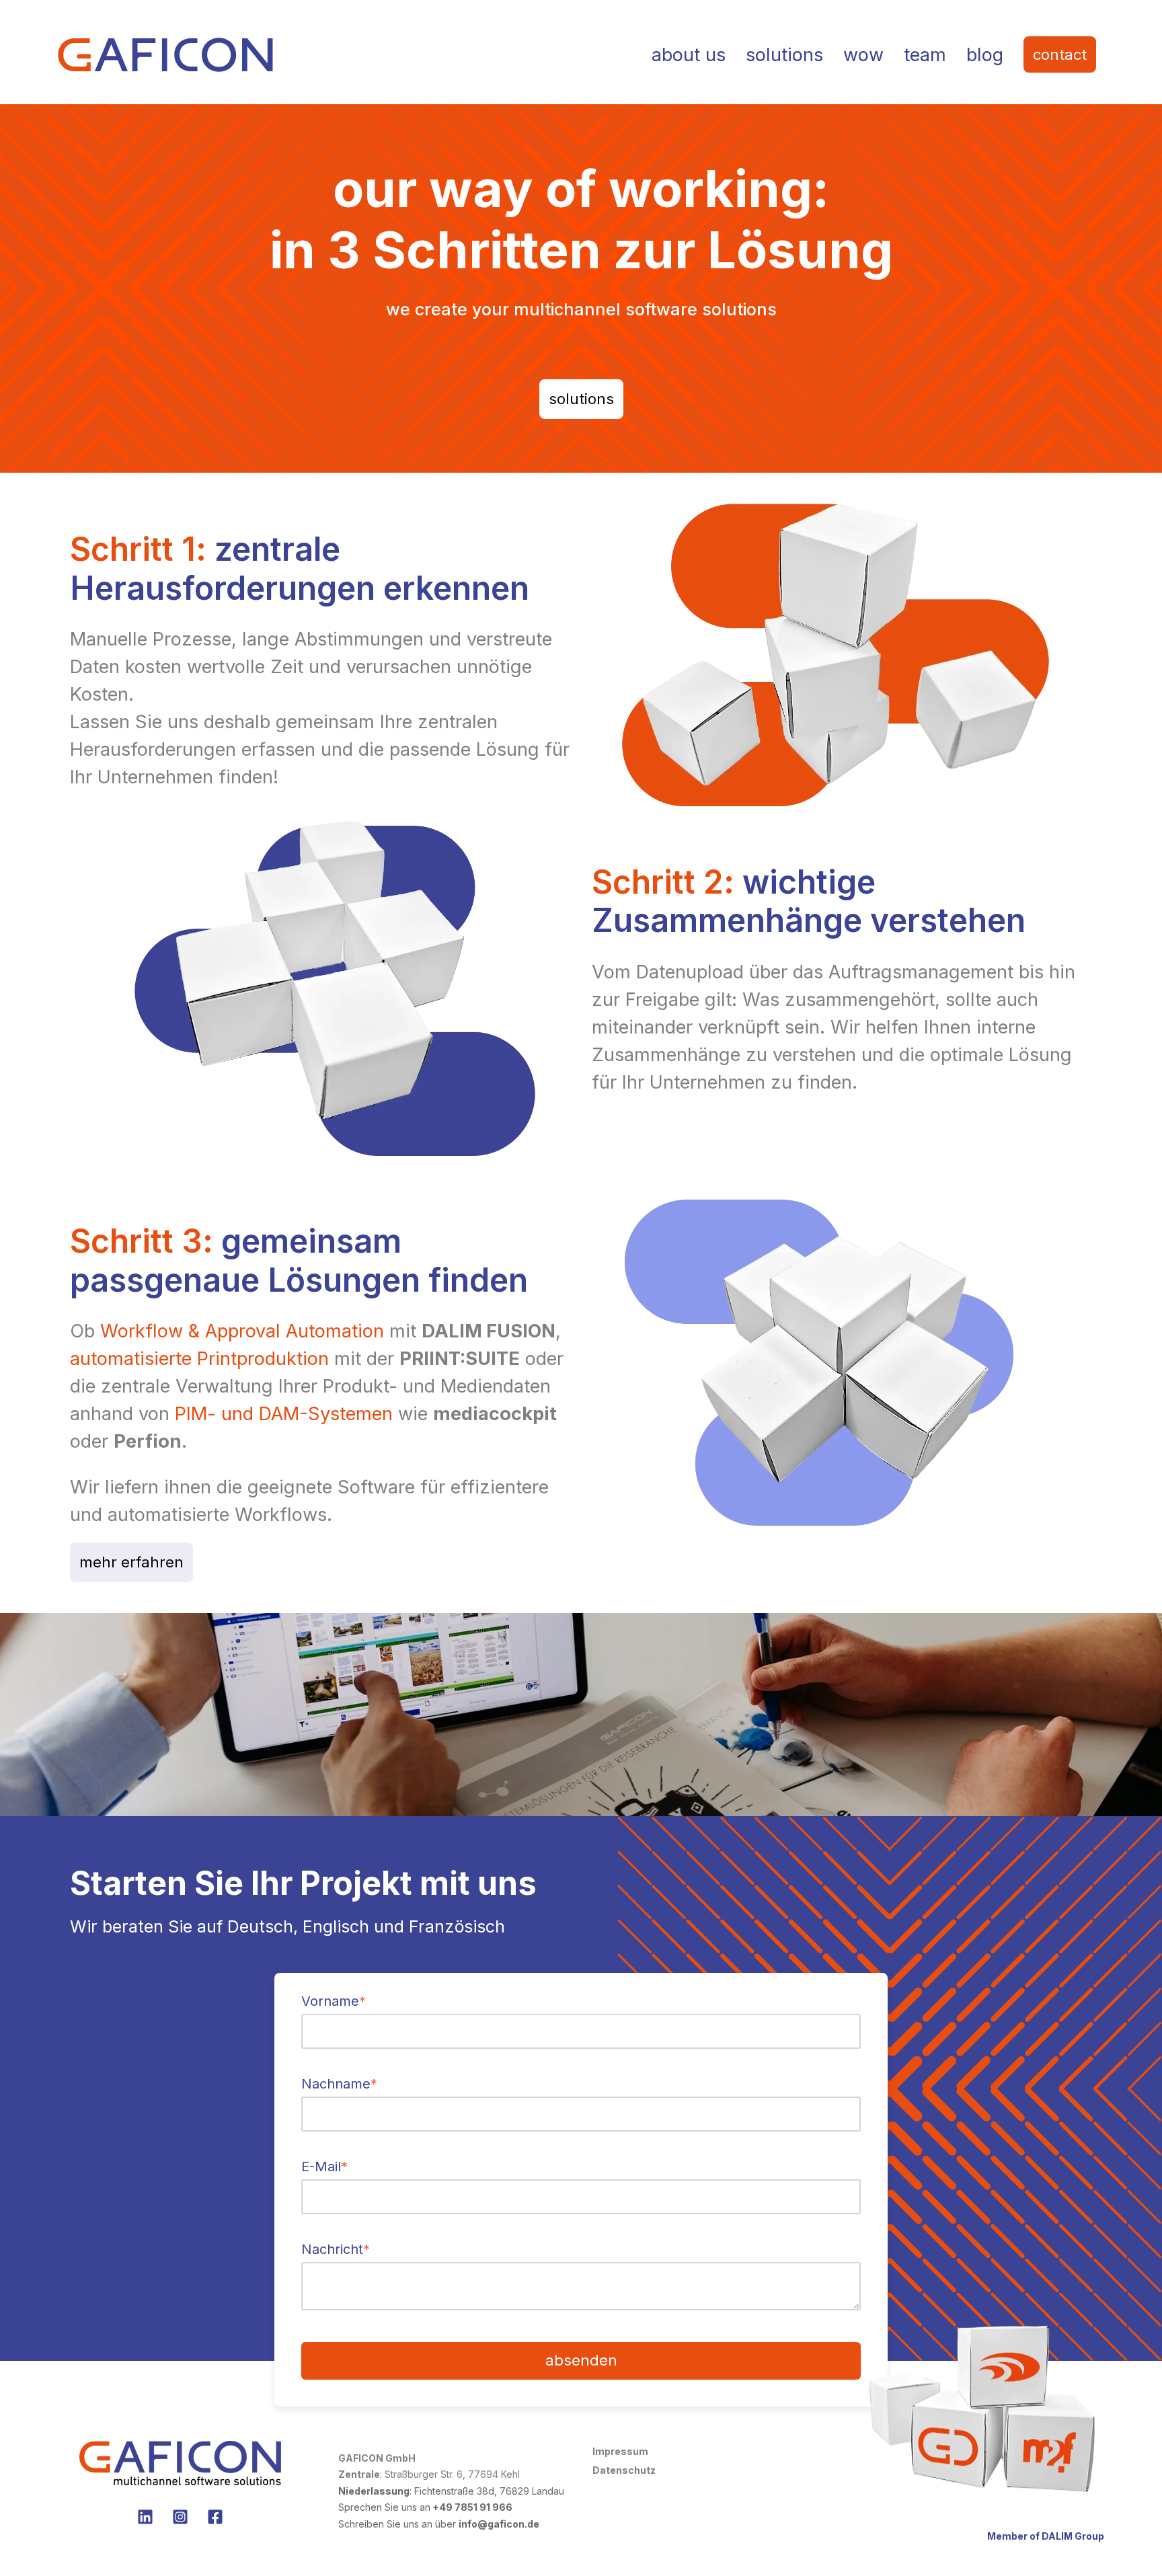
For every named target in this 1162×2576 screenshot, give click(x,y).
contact (1060, 54)
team (925, 55)
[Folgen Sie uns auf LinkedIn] (145, 2517)
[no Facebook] (215, 2517)
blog (985, 55)
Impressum (620, 2451)
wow (863, 55)
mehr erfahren (131, 1562)
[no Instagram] (180, 2517)
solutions (784, 55)
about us (689, 55)
